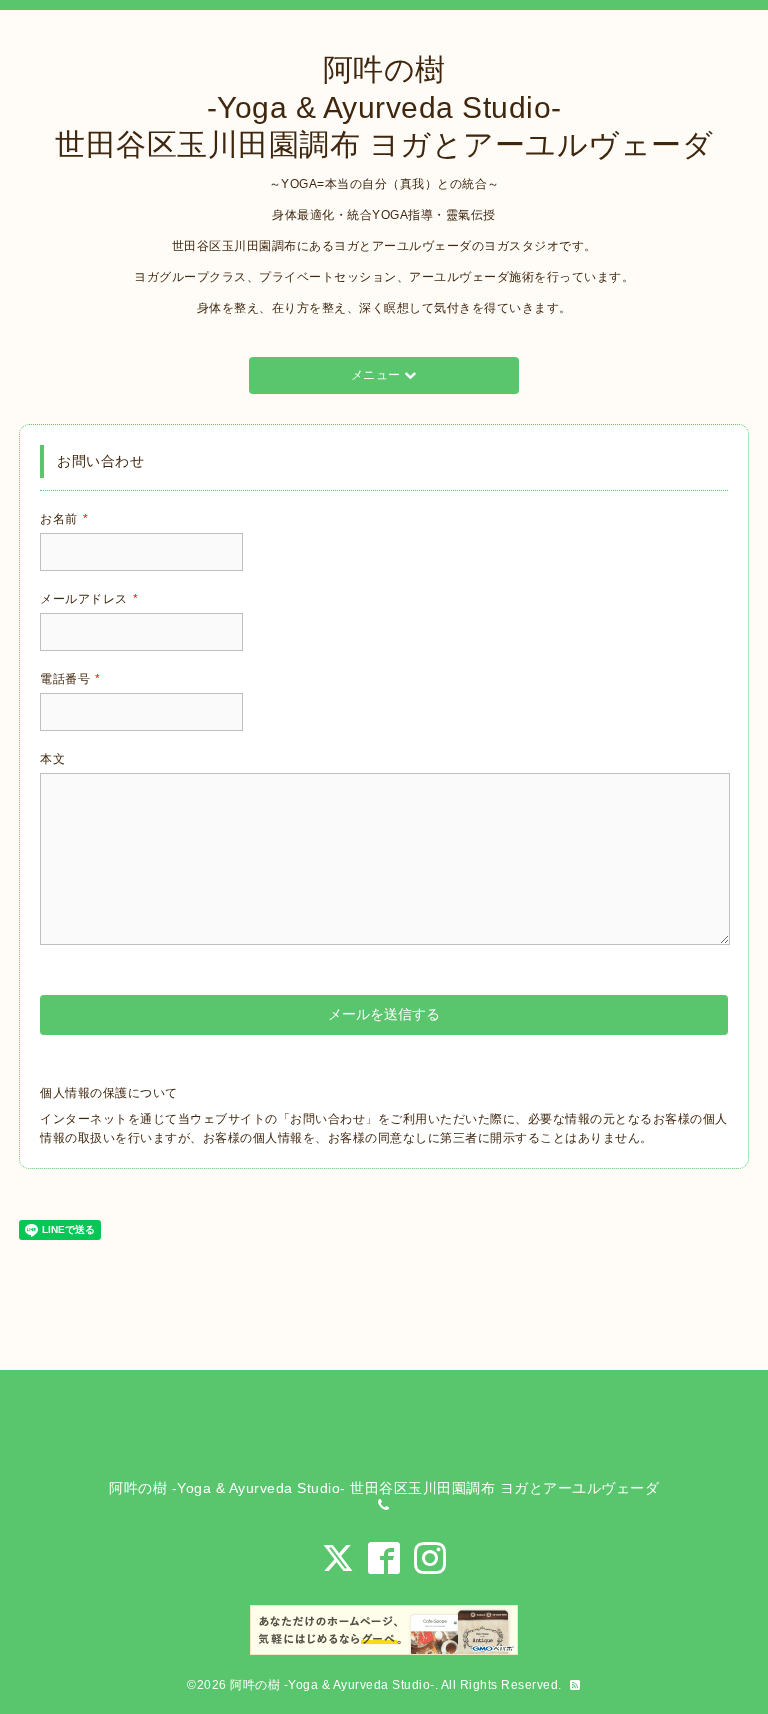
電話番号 (70, 679)
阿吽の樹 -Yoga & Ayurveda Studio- (332, 1685)
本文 (52, 759)
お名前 (64, 519)
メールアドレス (89, 599)
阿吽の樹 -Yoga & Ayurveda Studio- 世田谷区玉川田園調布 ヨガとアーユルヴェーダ (384, 107)
